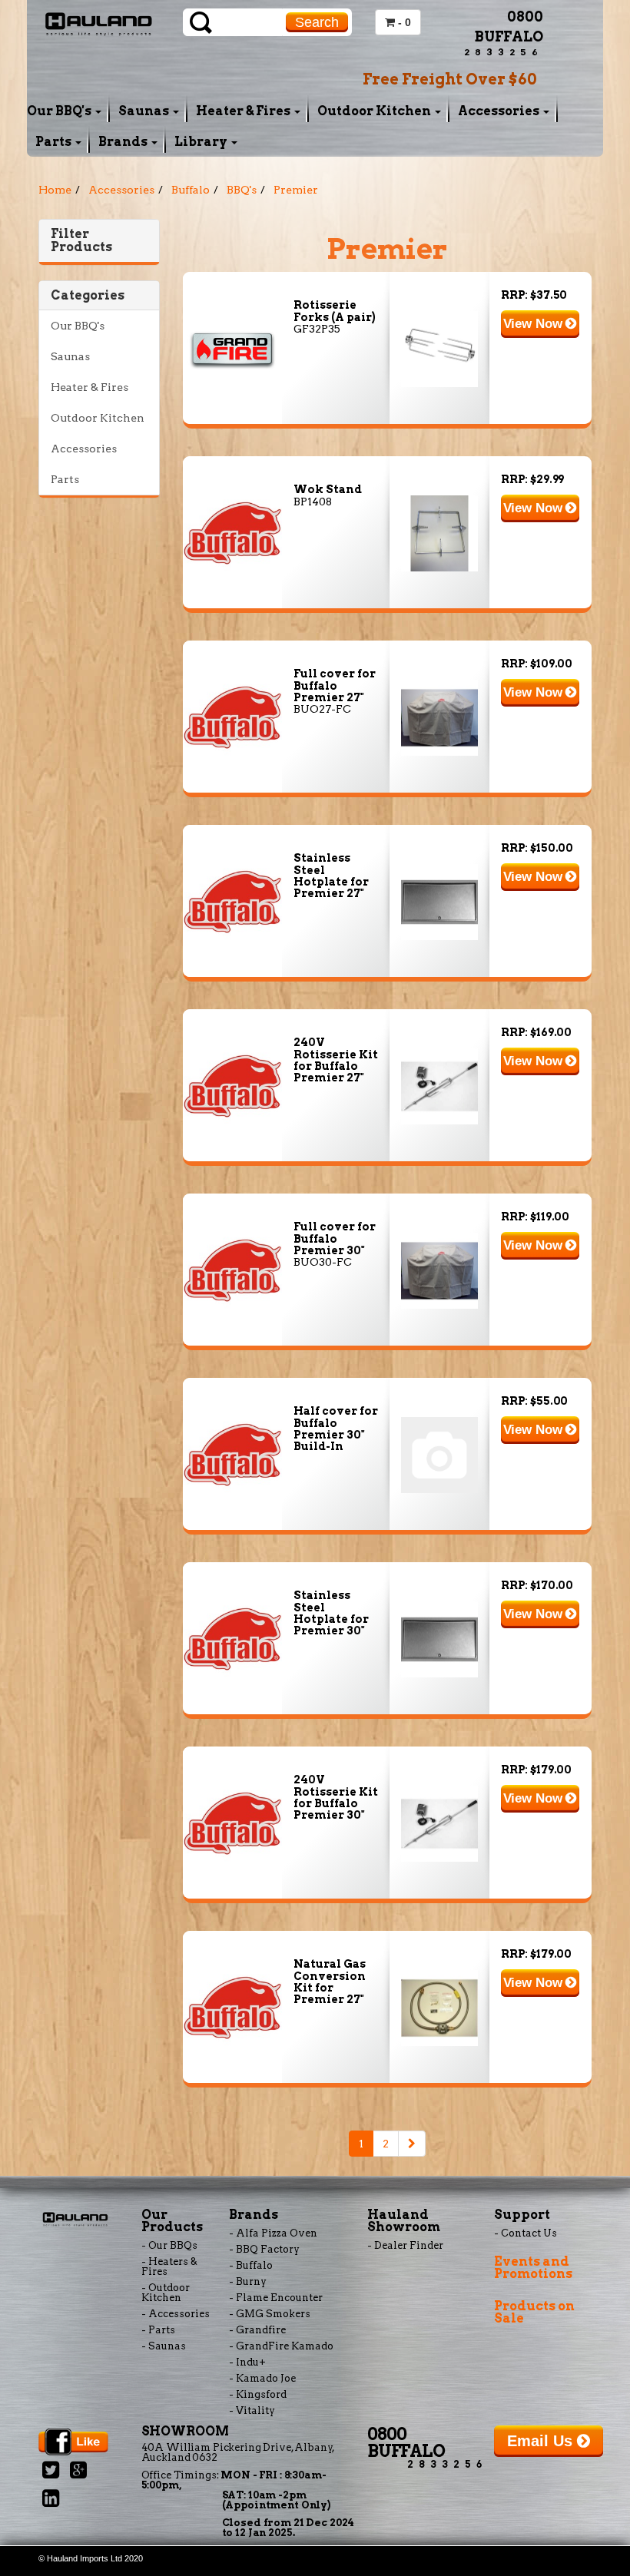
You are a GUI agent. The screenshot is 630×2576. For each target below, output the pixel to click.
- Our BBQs (169, 2245)
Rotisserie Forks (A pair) (335, 311)
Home (55, 190)
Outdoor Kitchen (375, 111)
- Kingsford (258, 2394)
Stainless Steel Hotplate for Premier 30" (331, 1613)
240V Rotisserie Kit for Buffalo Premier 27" (336, 1060)
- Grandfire (257, 2330)
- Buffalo (251, 2265)
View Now (535, 324)
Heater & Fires (244, 111)
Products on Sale (534, 2312)
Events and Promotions (533, 2268)
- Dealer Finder (405, 2245)
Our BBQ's (60, 111)
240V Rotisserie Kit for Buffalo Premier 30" (336, 1797)
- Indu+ (247, 2362)
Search (317, 22)
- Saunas (164, 2346)
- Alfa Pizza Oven (273, 2233)
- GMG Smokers (270, 2314)
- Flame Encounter (276, 2298)
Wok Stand (328, 489)
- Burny (248, 2281)
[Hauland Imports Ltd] (99, 22)
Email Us (542, 2441)
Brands (124, 142)
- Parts (158, 2330)
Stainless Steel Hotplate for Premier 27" (331, 876)
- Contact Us (526, 2233)
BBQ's (242, 190)
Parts (55, 142)
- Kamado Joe (262, 2378)
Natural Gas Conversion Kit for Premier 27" (330, 1982)
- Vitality (252, 2410)
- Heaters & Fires (169, 2266)
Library (202, 142)
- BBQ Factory (264, 2249)
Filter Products (81, 241)
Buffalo (191, 190)
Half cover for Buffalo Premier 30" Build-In (336, 1429)
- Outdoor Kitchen (166, 2293)
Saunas (145, 111)
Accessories (500, 111)
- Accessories (176, 2314)
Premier (296, 190)
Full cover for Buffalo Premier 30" (335, 1238)
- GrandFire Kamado (281, 2346)
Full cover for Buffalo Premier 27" (335, 685)
